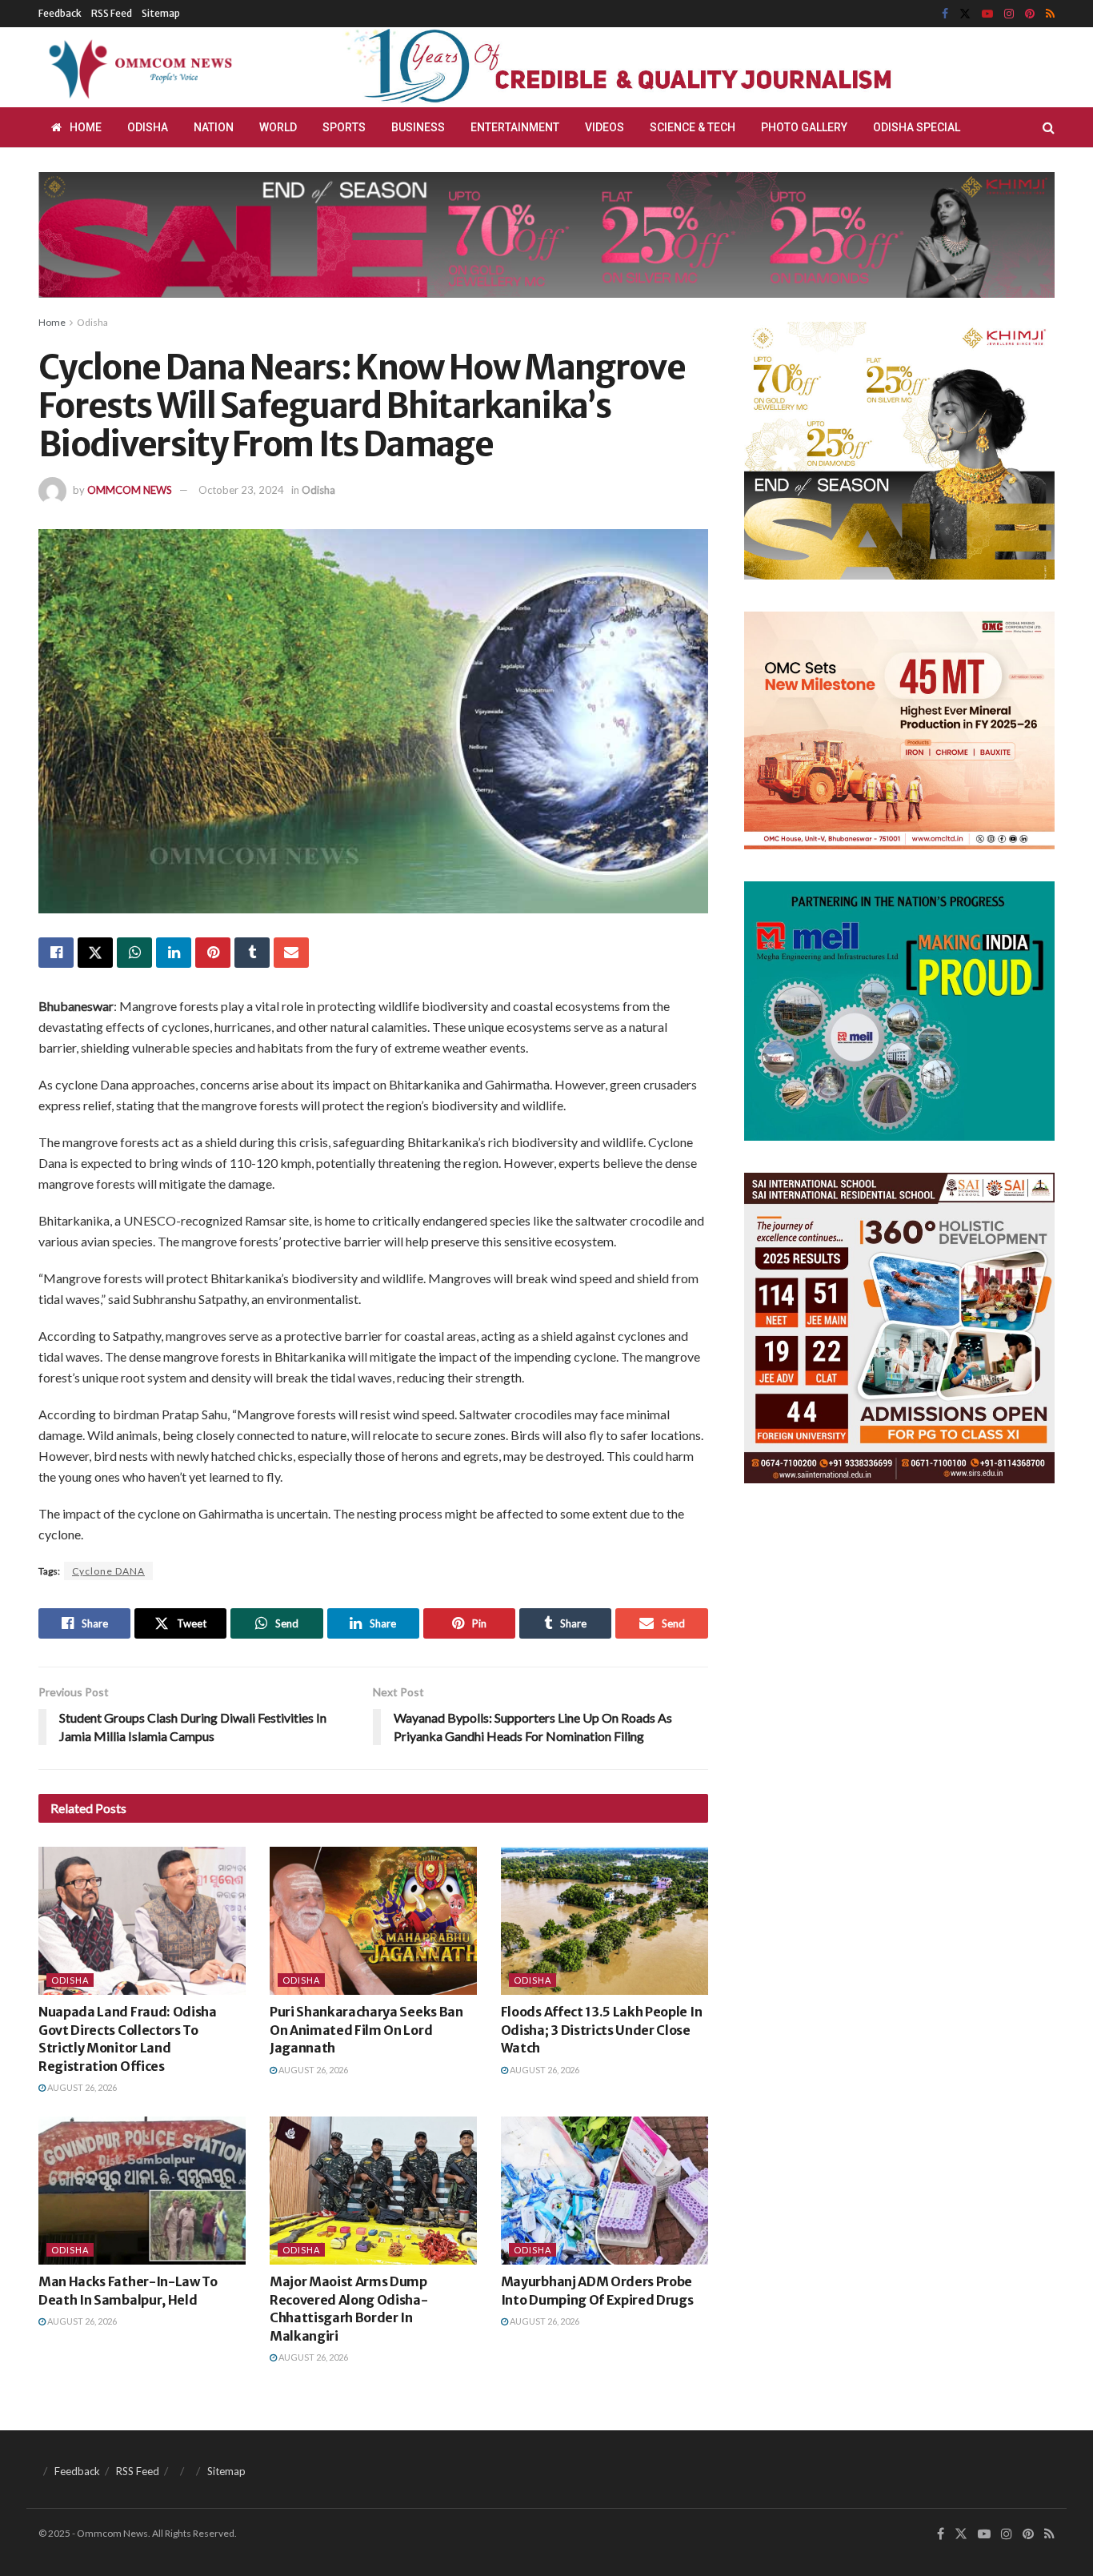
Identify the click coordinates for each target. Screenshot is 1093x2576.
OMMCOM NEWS (130, 490)
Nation (214, 127)
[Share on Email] (291, 953)
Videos (605, 127)
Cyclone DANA (108, 1571)
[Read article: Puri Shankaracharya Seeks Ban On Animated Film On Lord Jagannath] (373, 1921)
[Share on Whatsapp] (134, 953)
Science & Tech (693, 127)
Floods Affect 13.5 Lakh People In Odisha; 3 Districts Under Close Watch (601, 2030)
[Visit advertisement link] (657, 67)
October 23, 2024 (241, 490)
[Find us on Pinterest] (1030, 14)
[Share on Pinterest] (213, 953)
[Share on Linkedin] (174, 953)
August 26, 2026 (81, 2087)
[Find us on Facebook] (945, 14)
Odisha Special (917, 127)
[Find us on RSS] (1050, 14)
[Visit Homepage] (138, 67)
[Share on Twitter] (95, 953)
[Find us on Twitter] (965, 14)
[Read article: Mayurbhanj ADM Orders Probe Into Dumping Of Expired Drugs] (605, 2191)
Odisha (148, 127)
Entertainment (515, 127)
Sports (344, 127)
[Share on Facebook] (56, 953)
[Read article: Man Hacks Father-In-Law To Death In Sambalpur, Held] (142, 2191)
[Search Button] (1049, 127)
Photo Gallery (804, 127)
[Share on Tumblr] (252, 953)
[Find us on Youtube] (987, 14)
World (278, 127)
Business (418, 127)
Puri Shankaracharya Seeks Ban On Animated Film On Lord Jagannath (366, 2030)
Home (86, 127)
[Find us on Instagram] (1009, 14)
